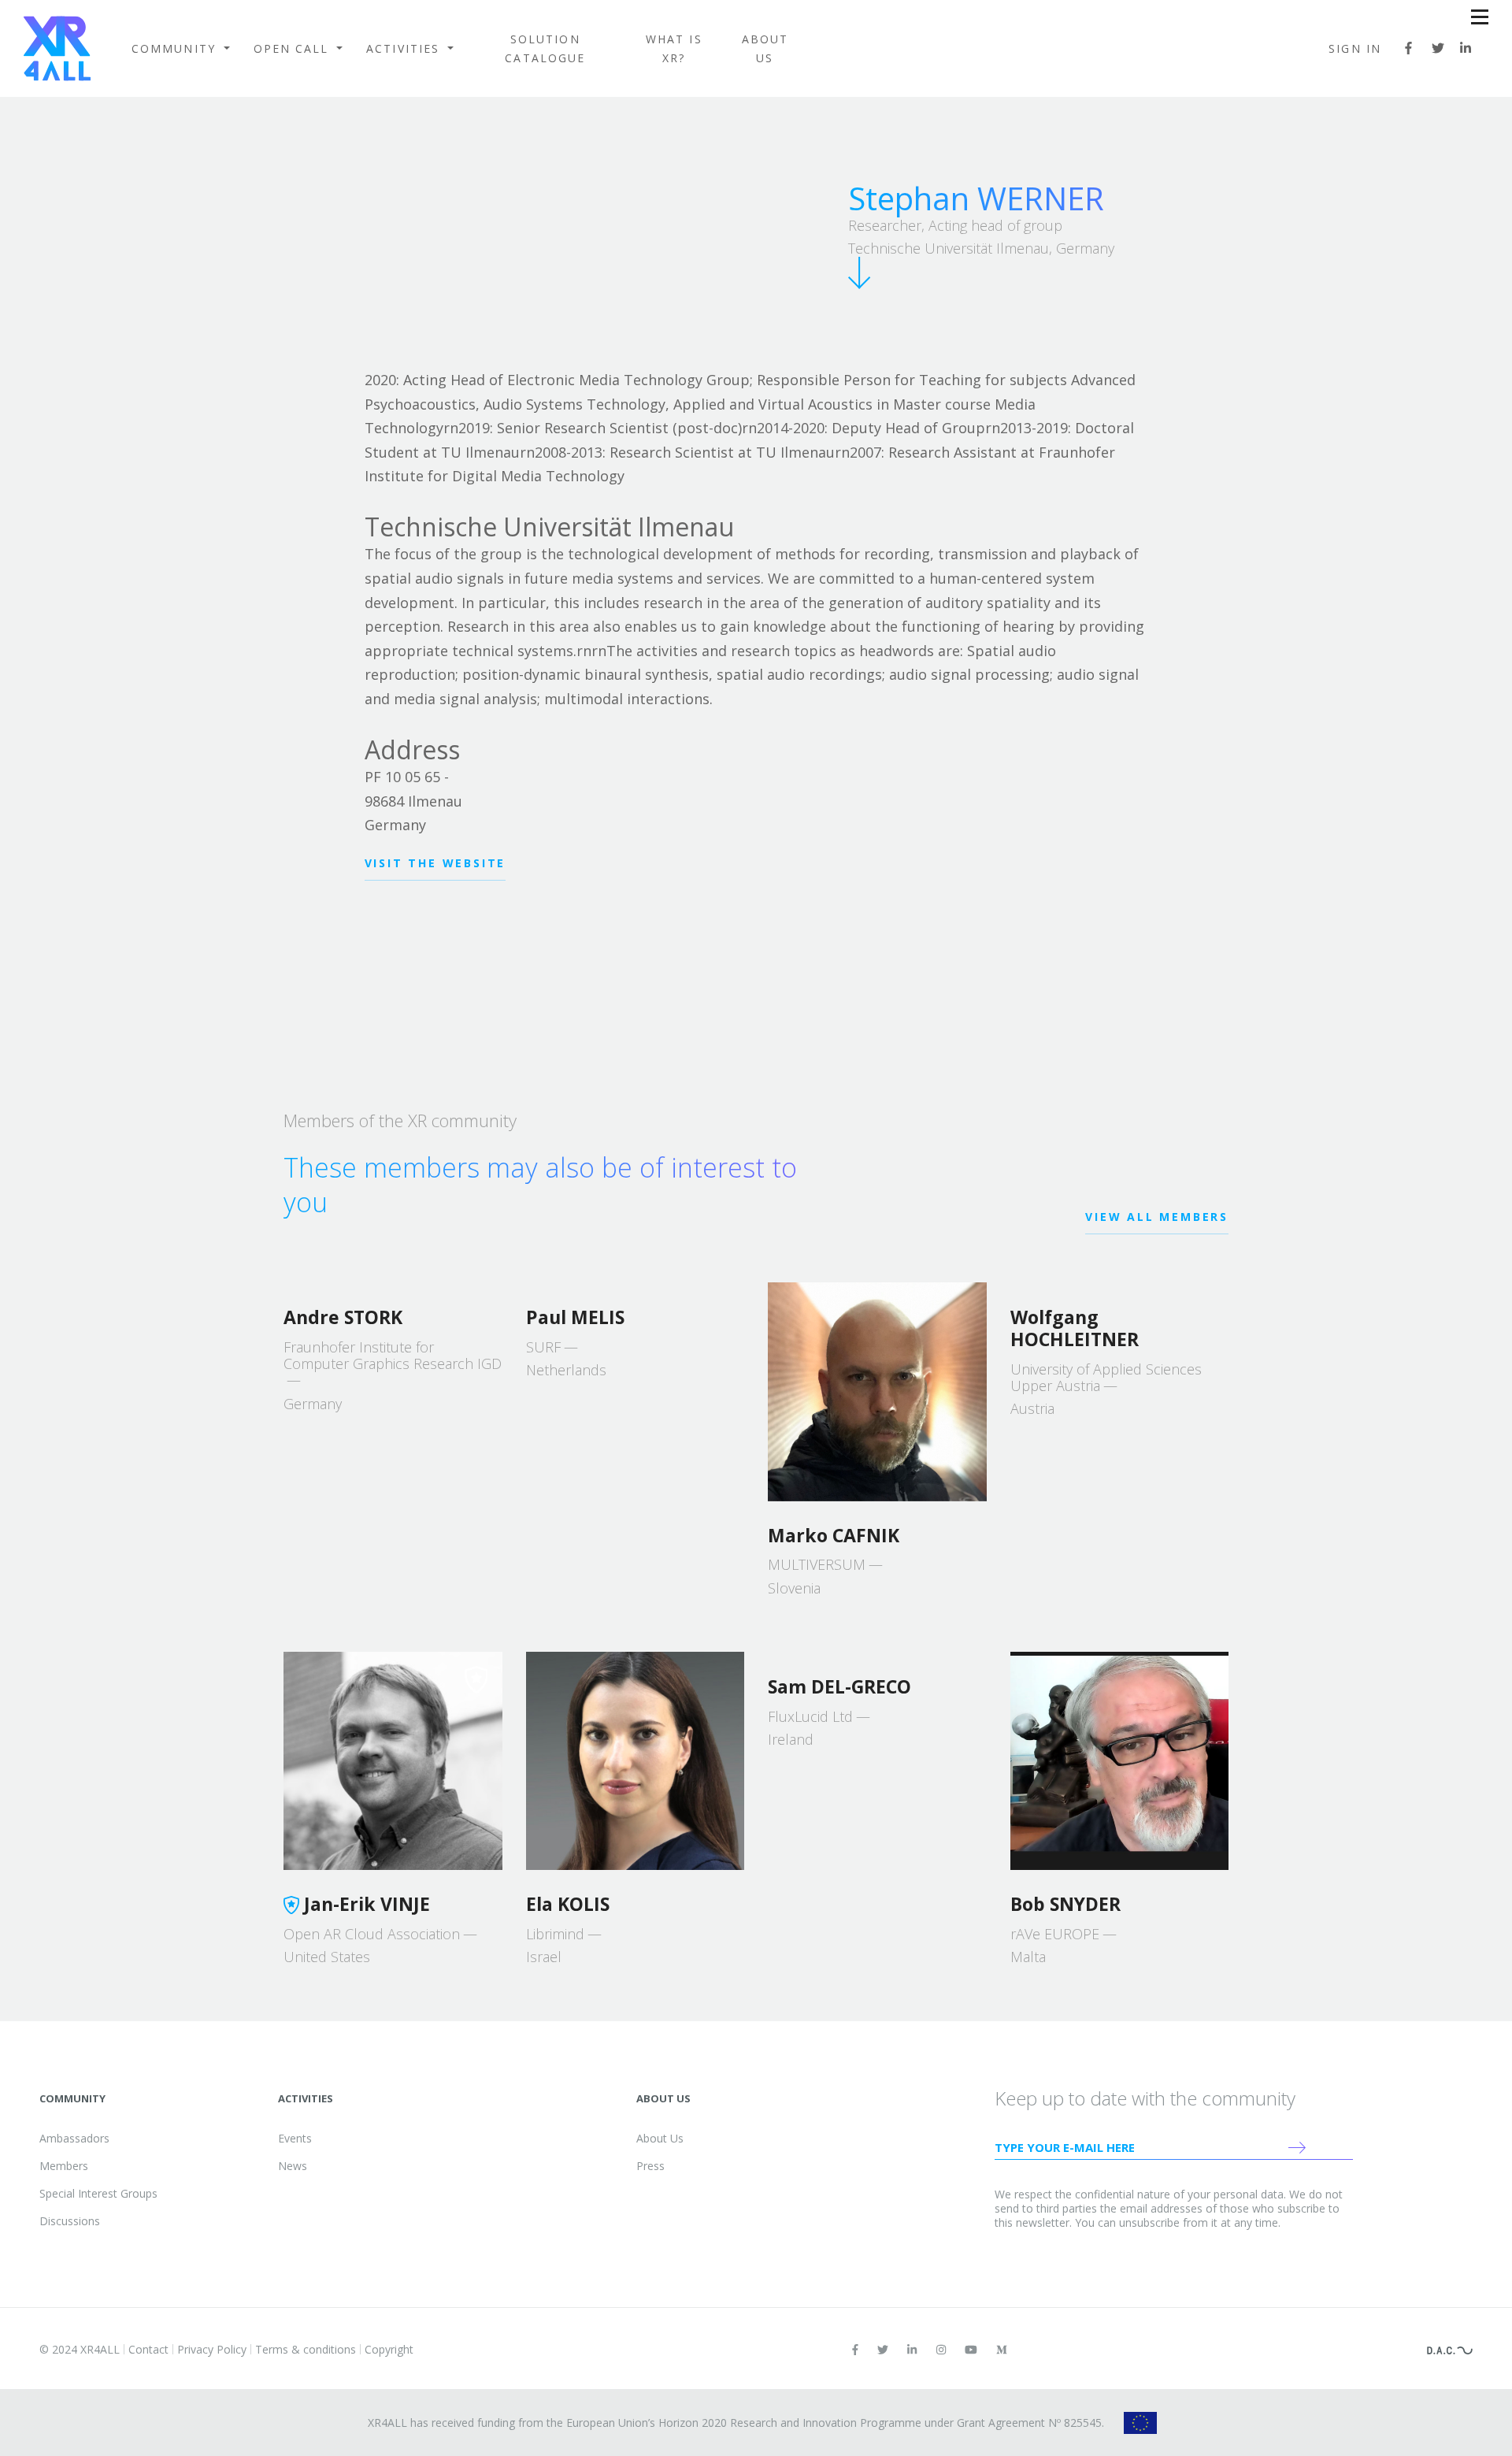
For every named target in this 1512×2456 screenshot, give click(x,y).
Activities (405, 48)
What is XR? (674, 48)
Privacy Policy (212, 2349)
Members (64, 2166)
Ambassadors (74, 2138)
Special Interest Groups (98, 2193)
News (293, 2166)
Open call (294, 48)
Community (176, 48)
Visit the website (435, 863)
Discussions (70, 2221)
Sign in (1355, 48)
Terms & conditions (306, 2349)
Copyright (389, 2349)
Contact (148, 2349)
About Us (765, 48)
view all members (1157, 1217)
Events (295, 2138)
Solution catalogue (545, 48)
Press (650, 2166)
